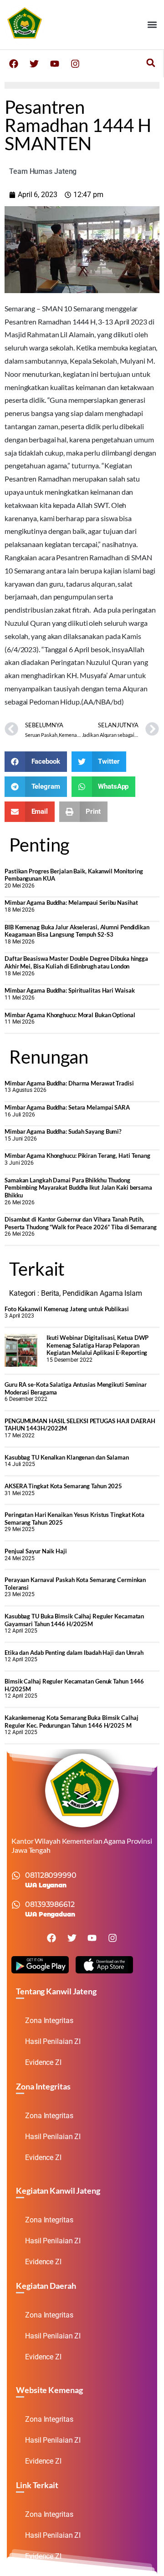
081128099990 (51, 1875)
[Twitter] (34, 64)
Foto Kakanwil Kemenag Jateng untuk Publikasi (67, 1309)
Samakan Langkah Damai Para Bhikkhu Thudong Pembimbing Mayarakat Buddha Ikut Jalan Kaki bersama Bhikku (78, 1188)
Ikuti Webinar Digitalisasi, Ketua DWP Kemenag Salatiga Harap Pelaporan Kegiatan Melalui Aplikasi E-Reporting (97, 1345)
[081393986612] (16, 1905)
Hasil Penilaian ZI (53, 2041)
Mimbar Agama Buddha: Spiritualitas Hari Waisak (69, 990)
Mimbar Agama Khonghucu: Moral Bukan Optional (70, 1015)
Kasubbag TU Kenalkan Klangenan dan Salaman (67, 1457)
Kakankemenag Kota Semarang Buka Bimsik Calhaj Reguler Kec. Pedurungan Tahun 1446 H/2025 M (72, 1722)
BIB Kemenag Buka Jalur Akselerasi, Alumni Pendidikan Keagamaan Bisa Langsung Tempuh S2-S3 (77, 931)
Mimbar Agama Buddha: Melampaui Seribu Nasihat (71, 903)
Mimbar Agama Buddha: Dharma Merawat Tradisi (69, 1083)
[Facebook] (14, 64)
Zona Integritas (49, 2021)
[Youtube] (55, 64)
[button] (152, 25)
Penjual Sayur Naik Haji (36, 1551)
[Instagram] (75, 64)
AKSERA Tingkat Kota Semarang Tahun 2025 (63, 1486)
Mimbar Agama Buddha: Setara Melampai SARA (67, 1107)
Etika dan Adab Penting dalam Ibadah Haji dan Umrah (74, 1653)
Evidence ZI (43, 2062)
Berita (50, 1293)
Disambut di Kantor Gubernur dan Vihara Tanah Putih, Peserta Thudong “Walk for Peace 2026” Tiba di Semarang (81, 1223)
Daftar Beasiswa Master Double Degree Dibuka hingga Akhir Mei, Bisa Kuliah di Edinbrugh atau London (76, 962)
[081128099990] (16, 1876)
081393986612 (50, 1904)
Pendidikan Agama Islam (102, 1293)
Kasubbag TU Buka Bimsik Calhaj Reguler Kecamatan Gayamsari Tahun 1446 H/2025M (74, 1620)
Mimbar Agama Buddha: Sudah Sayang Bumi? (63, 1131)
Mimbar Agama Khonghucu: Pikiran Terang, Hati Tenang (77, 1156)
